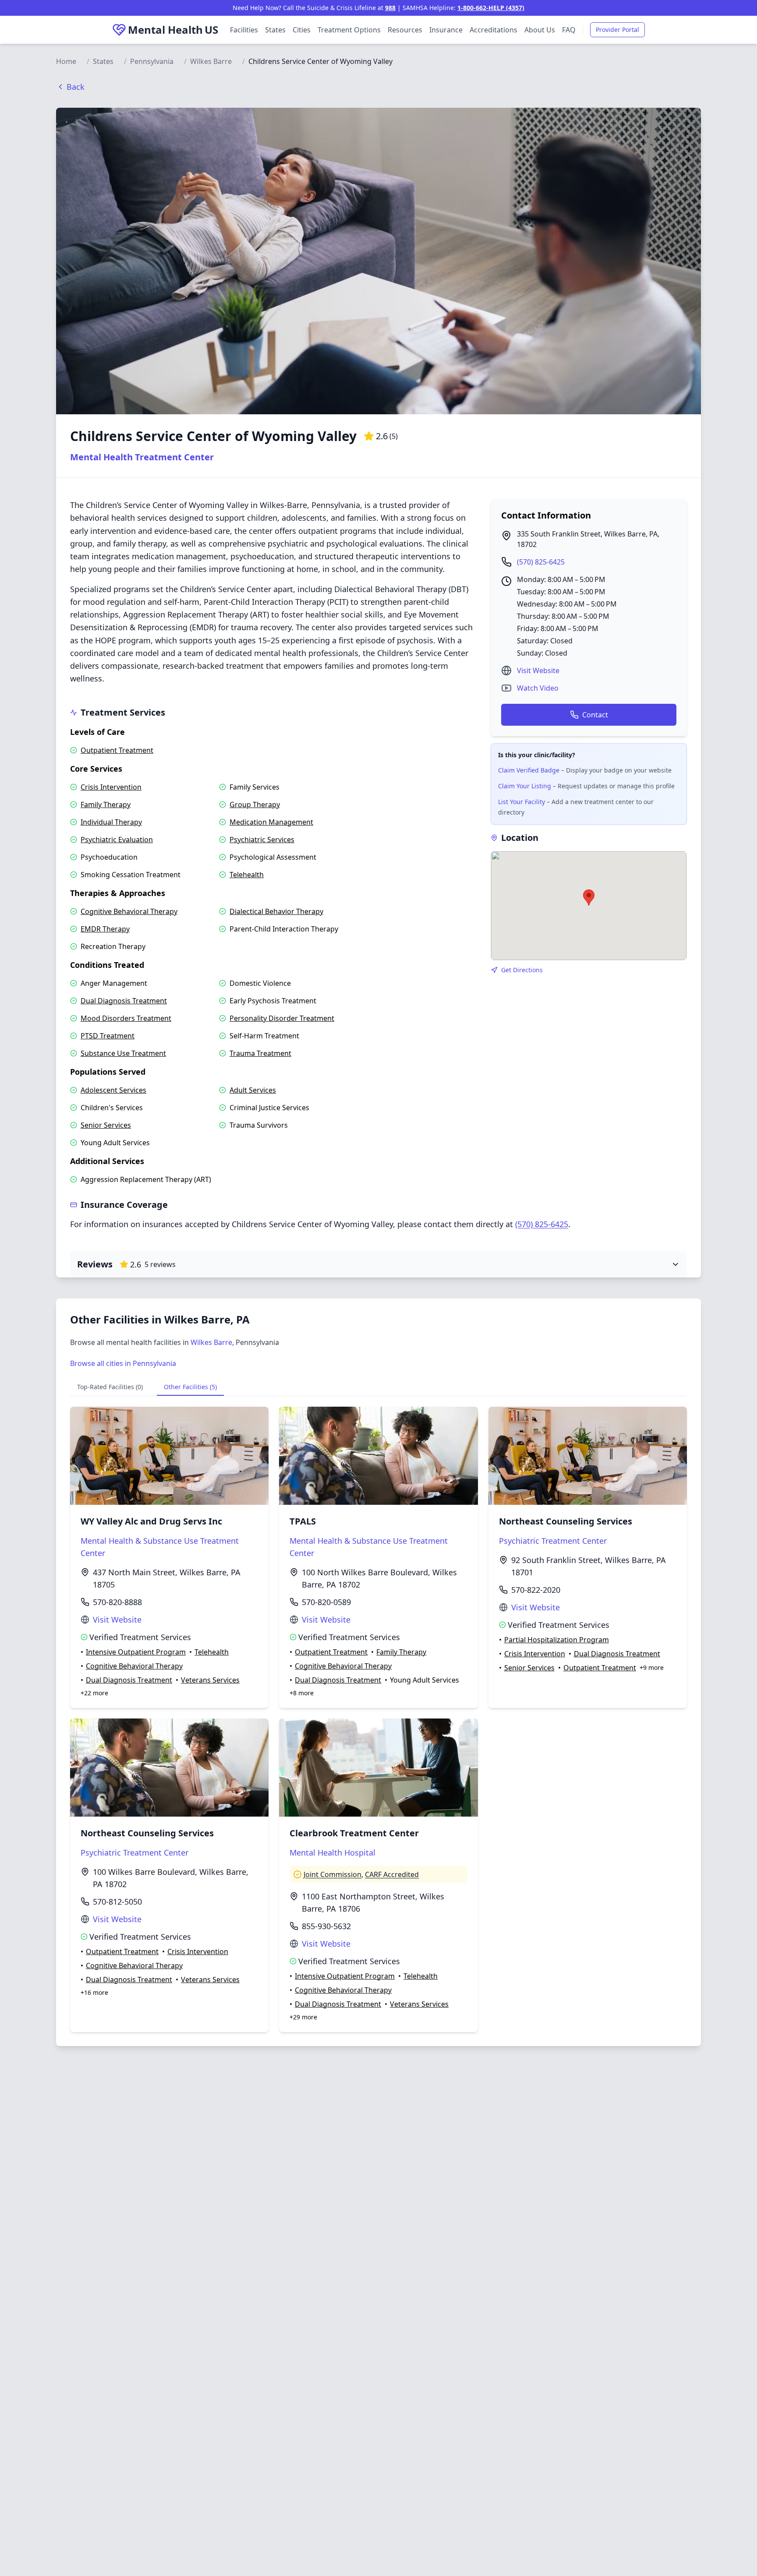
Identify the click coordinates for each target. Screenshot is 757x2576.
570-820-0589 (326, 1602)
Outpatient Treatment (117, 750)
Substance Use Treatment (123, 1053)
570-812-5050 (117, 1902)
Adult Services (253, 1090)
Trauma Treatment (260, 1053)
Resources (405, 30)
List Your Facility (522, 802)
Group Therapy (255, 805)
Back (76, 87)
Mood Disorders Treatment (126, 1018)
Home (66, 61)
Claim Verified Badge (529, 770)
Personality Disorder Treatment (282, 1018)
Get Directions (522, 970)
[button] (589, 898)
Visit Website (538, 670)
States (275, 30)
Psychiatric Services (262, 840)
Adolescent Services (113, 1090)
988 (390, 8)
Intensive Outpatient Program (136, 1652)
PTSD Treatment (108, 1036)
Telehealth (247, 875)
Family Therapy (106, 805)
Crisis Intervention (111, 787)
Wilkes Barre (211, 61)
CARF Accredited (392, 1874)
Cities (302, 30)
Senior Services (106, 1125)
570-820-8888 (117, 1602)
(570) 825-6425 (541, 562)
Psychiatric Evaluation (117, 840)
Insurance (446, 30)
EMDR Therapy (105, 929)
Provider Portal (617, 30)
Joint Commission (333, 1874)
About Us (540, 30)
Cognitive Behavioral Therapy (129, 911)
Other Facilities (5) (190, 1387)
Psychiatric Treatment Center (553, 1541)
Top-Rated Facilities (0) (110, 1387)
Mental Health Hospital (333, 1853)
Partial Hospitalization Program (557, 1640)
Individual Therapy (111, 822)
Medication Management (271, 822)
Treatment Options (349, 30)
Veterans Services (210, 1680)
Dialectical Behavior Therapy (276, 911)
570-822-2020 (536, 1590)
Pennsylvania (152, 61)
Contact (595, 715)
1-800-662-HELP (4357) (491, 8)
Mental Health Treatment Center (142, 457)
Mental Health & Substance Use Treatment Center (160, 1547)
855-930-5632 (326, 1926)
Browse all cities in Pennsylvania (123, 1363)
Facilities (244, 30)
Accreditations (493, 30)
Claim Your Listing (525, 786)
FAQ (569, 30)
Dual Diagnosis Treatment (124, 1001)
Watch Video (538, 688)
